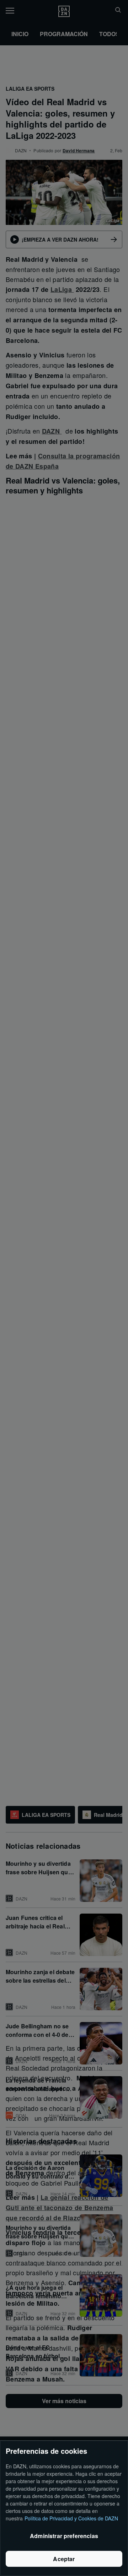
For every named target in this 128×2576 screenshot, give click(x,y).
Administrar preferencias (64, 2536)
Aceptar (64, 2559)
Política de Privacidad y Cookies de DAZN (71, 2518)
